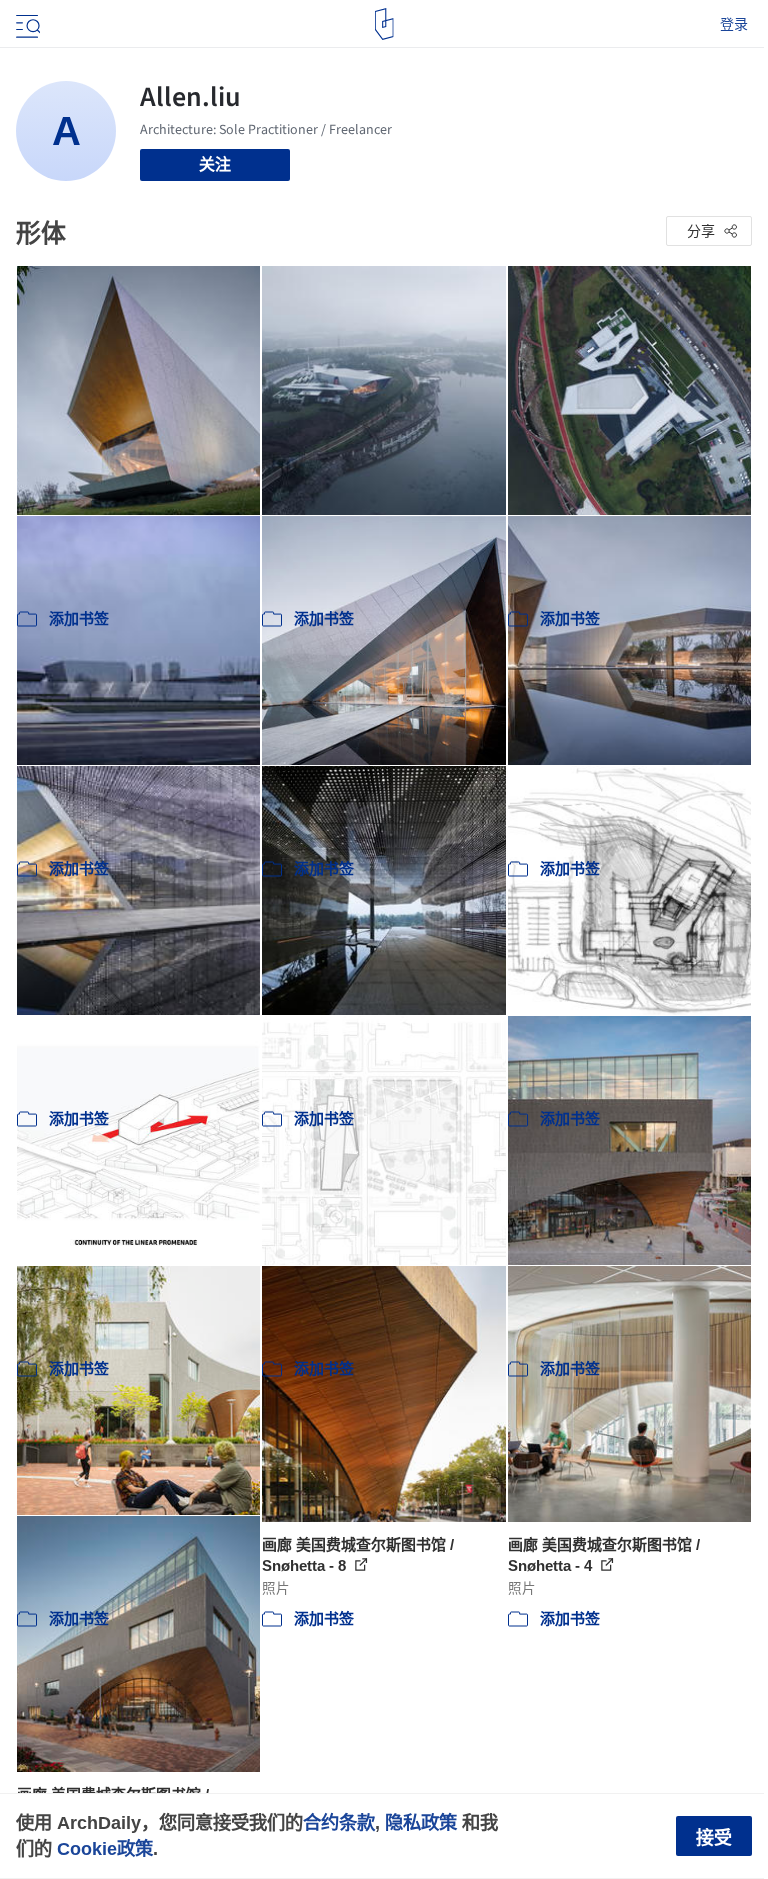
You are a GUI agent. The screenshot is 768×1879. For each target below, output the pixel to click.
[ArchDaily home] (384, 24)
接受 (714, 1838)
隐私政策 (421, 1822)
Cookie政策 (105, 1848)
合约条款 (339, 1822)
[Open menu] (26, 24)
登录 (734, 24)
